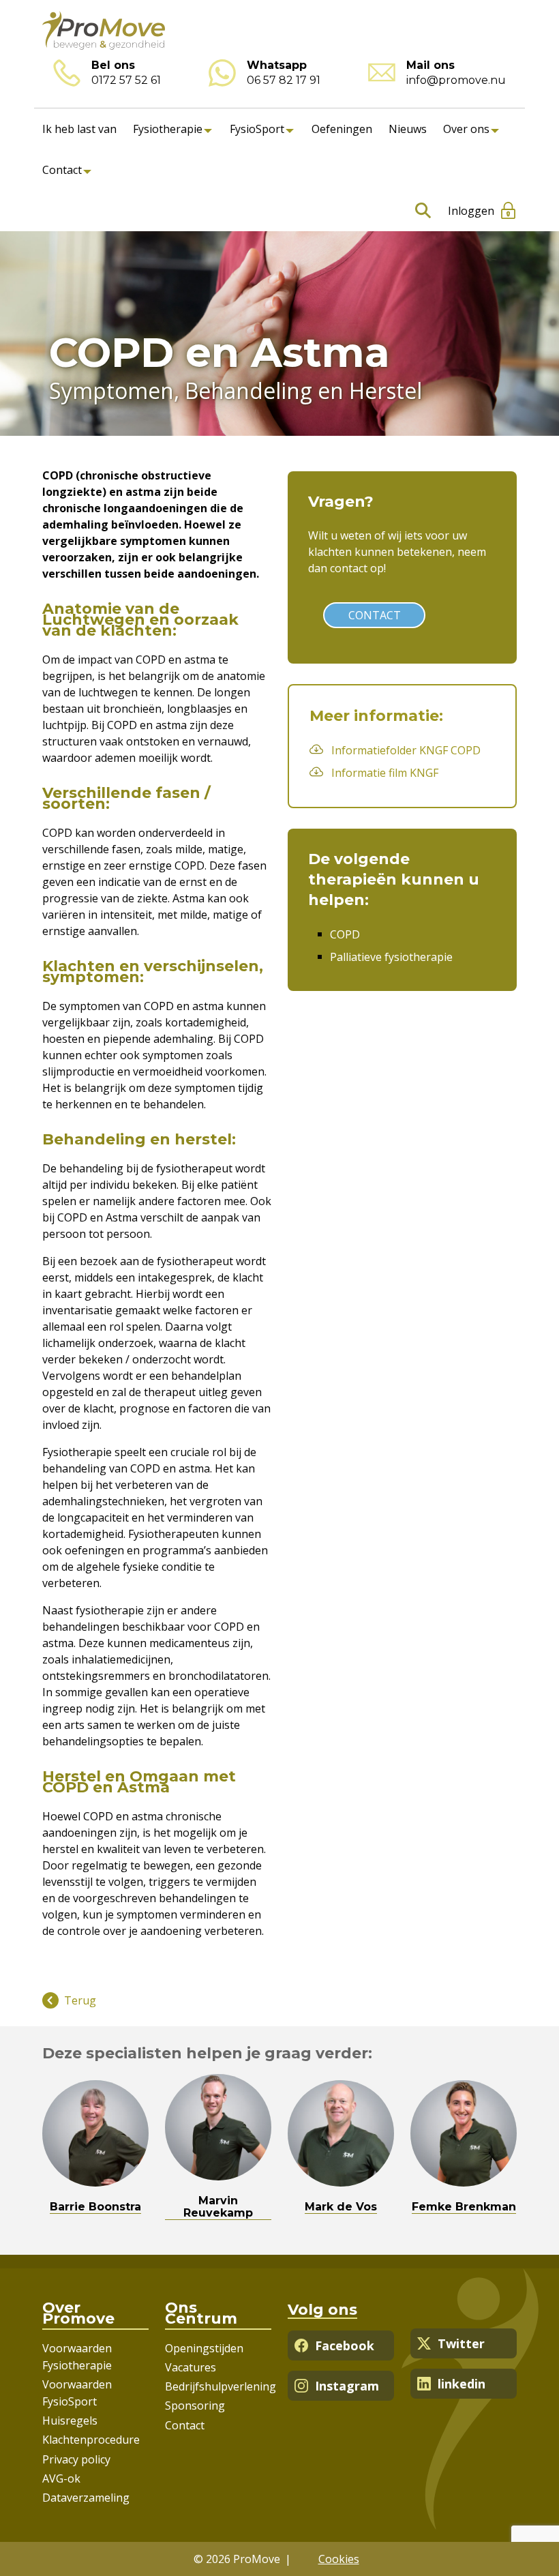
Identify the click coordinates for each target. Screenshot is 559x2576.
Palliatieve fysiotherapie (391, 957)
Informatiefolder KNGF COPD (406, 750)
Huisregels (70, 2420)
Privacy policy (76, 2459)
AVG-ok (61, 2478)
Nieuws (408, 129)
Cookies (339, 2559)
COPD (345, 934)
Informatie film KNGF (385, 773)
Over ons (466, 129)
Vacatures (191, 2367)
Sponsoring (195, 2405)
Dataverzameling (86, 2498)
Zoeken (420, 211)
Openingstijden (204, 2348)
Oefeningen (342, 129)
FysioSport (257, 129)
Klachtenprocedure (91, 2440)
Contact (62, 170)
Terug (80, 2000)
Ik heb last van (79, 129)
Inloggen (471, 211)
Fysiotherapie (168, 129)
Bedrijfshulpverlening (221, 2386)
